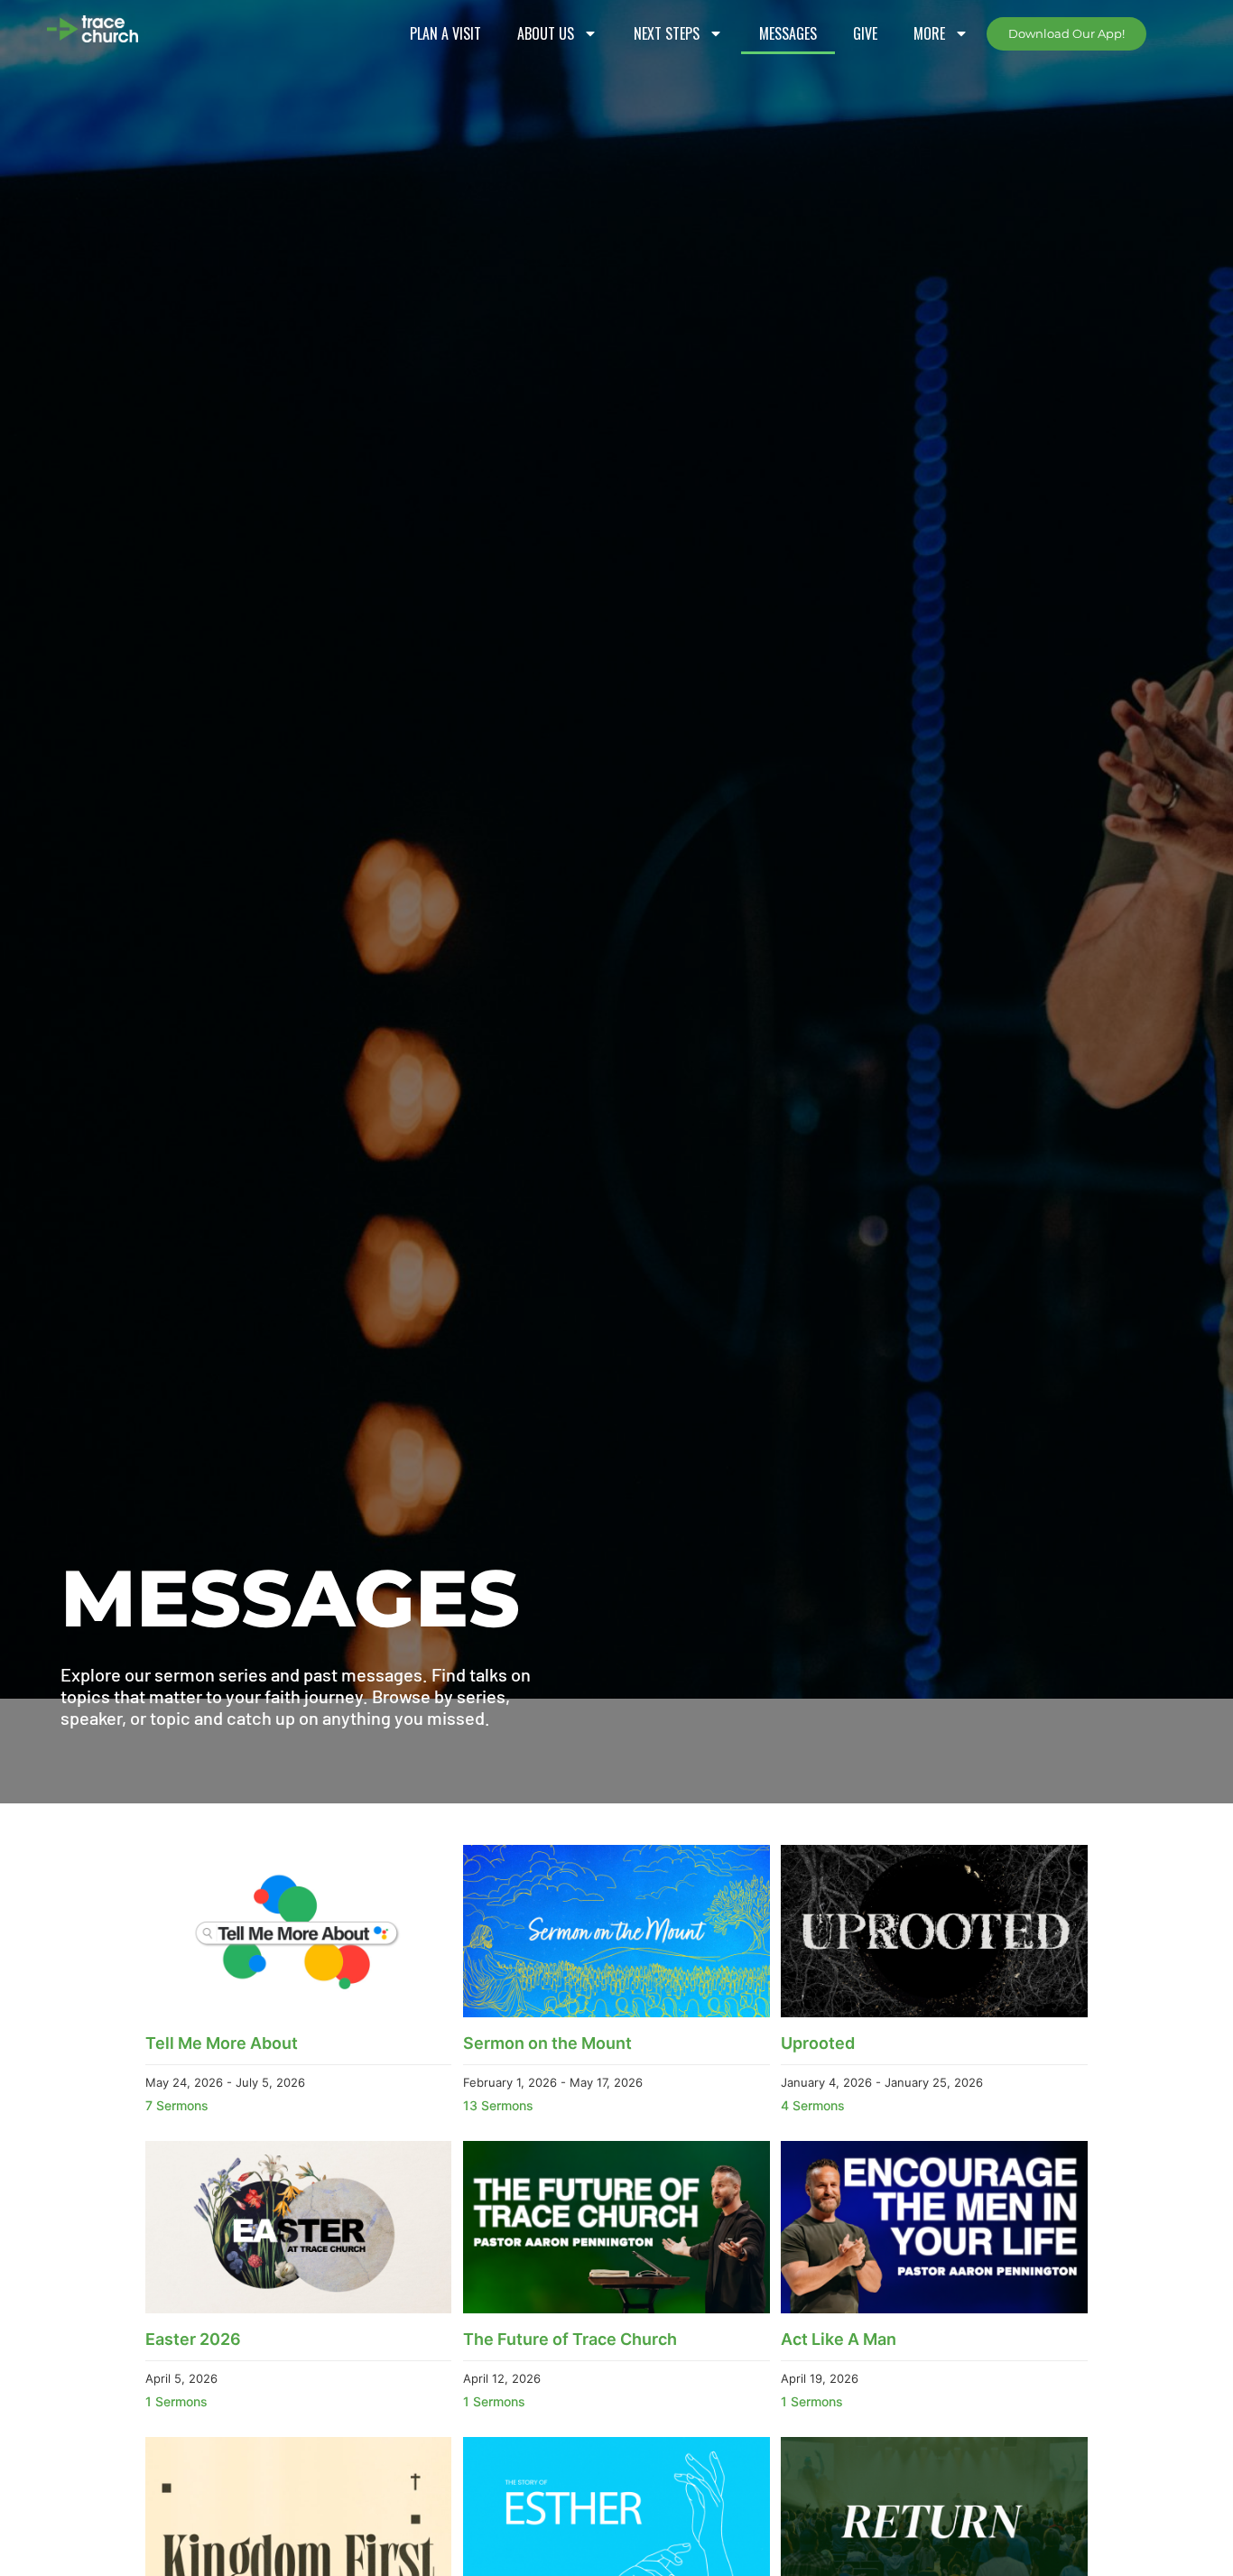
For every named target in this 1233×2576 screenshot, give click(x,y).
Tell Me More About (222, 2043)
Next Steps (667, 33)
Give (865, 33)
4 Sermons (813, 2105)
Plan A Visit (445, 33)
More (929, 33)
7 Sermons (177, 2105)
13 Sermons (498, 2105)
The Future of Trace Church (570, 2339)
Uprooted (818, 2043)
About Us (546, 33)
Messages (788, 33)
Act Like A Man (839, 2339)
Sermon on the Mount (547, 2043)
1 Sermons (176, 2401)
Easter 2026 (193, 2339)
